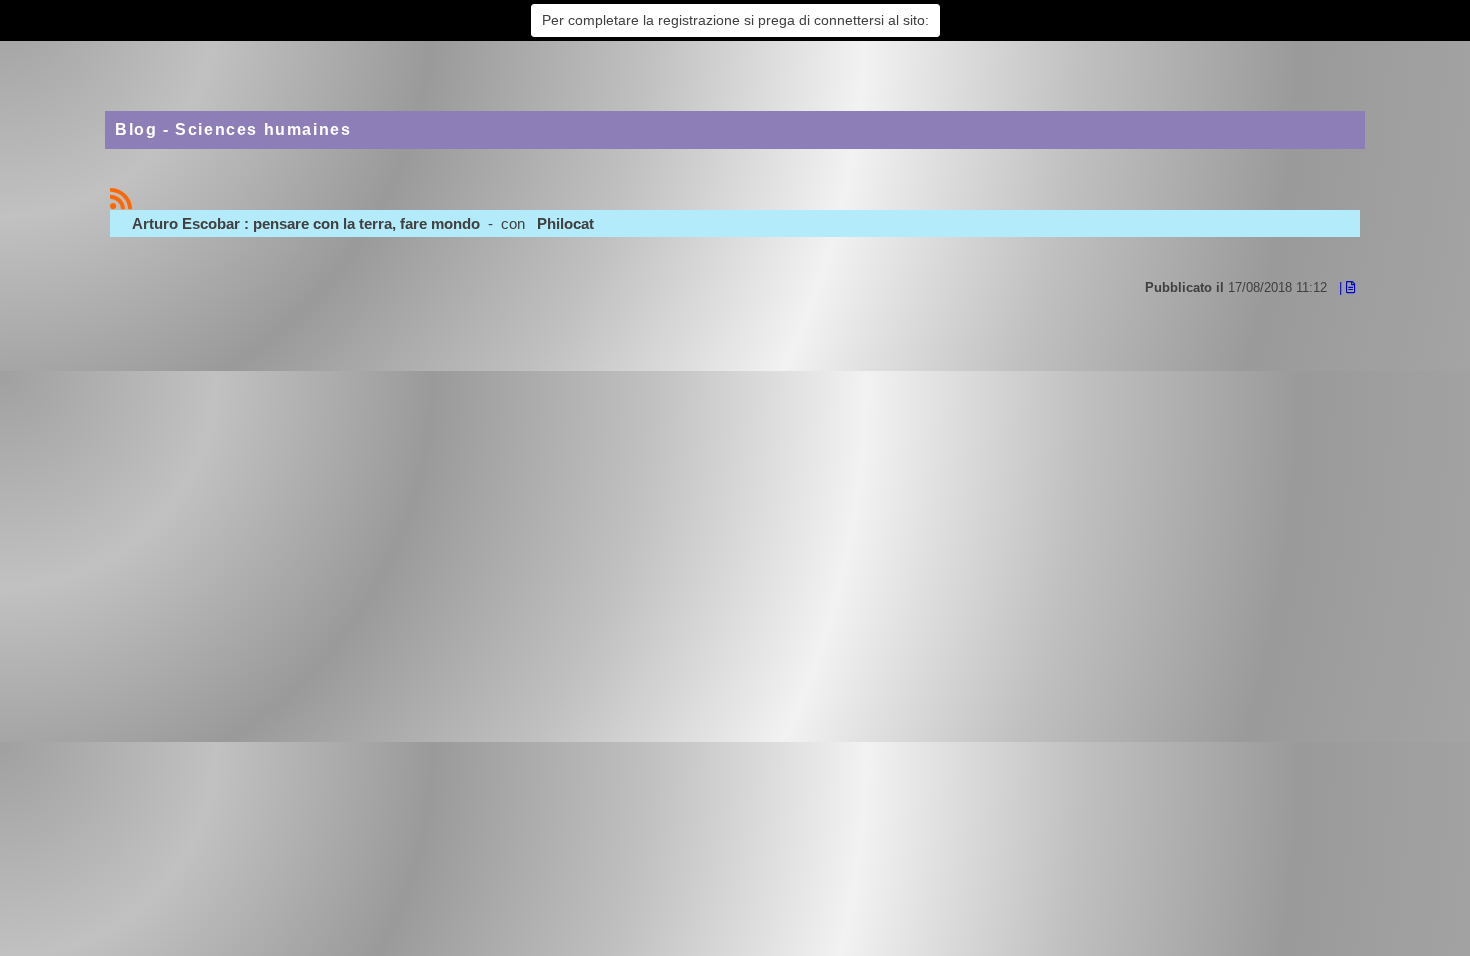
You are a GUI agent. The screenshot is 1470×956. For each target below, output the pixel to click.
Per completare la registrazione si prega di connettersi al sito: (735, 20)
